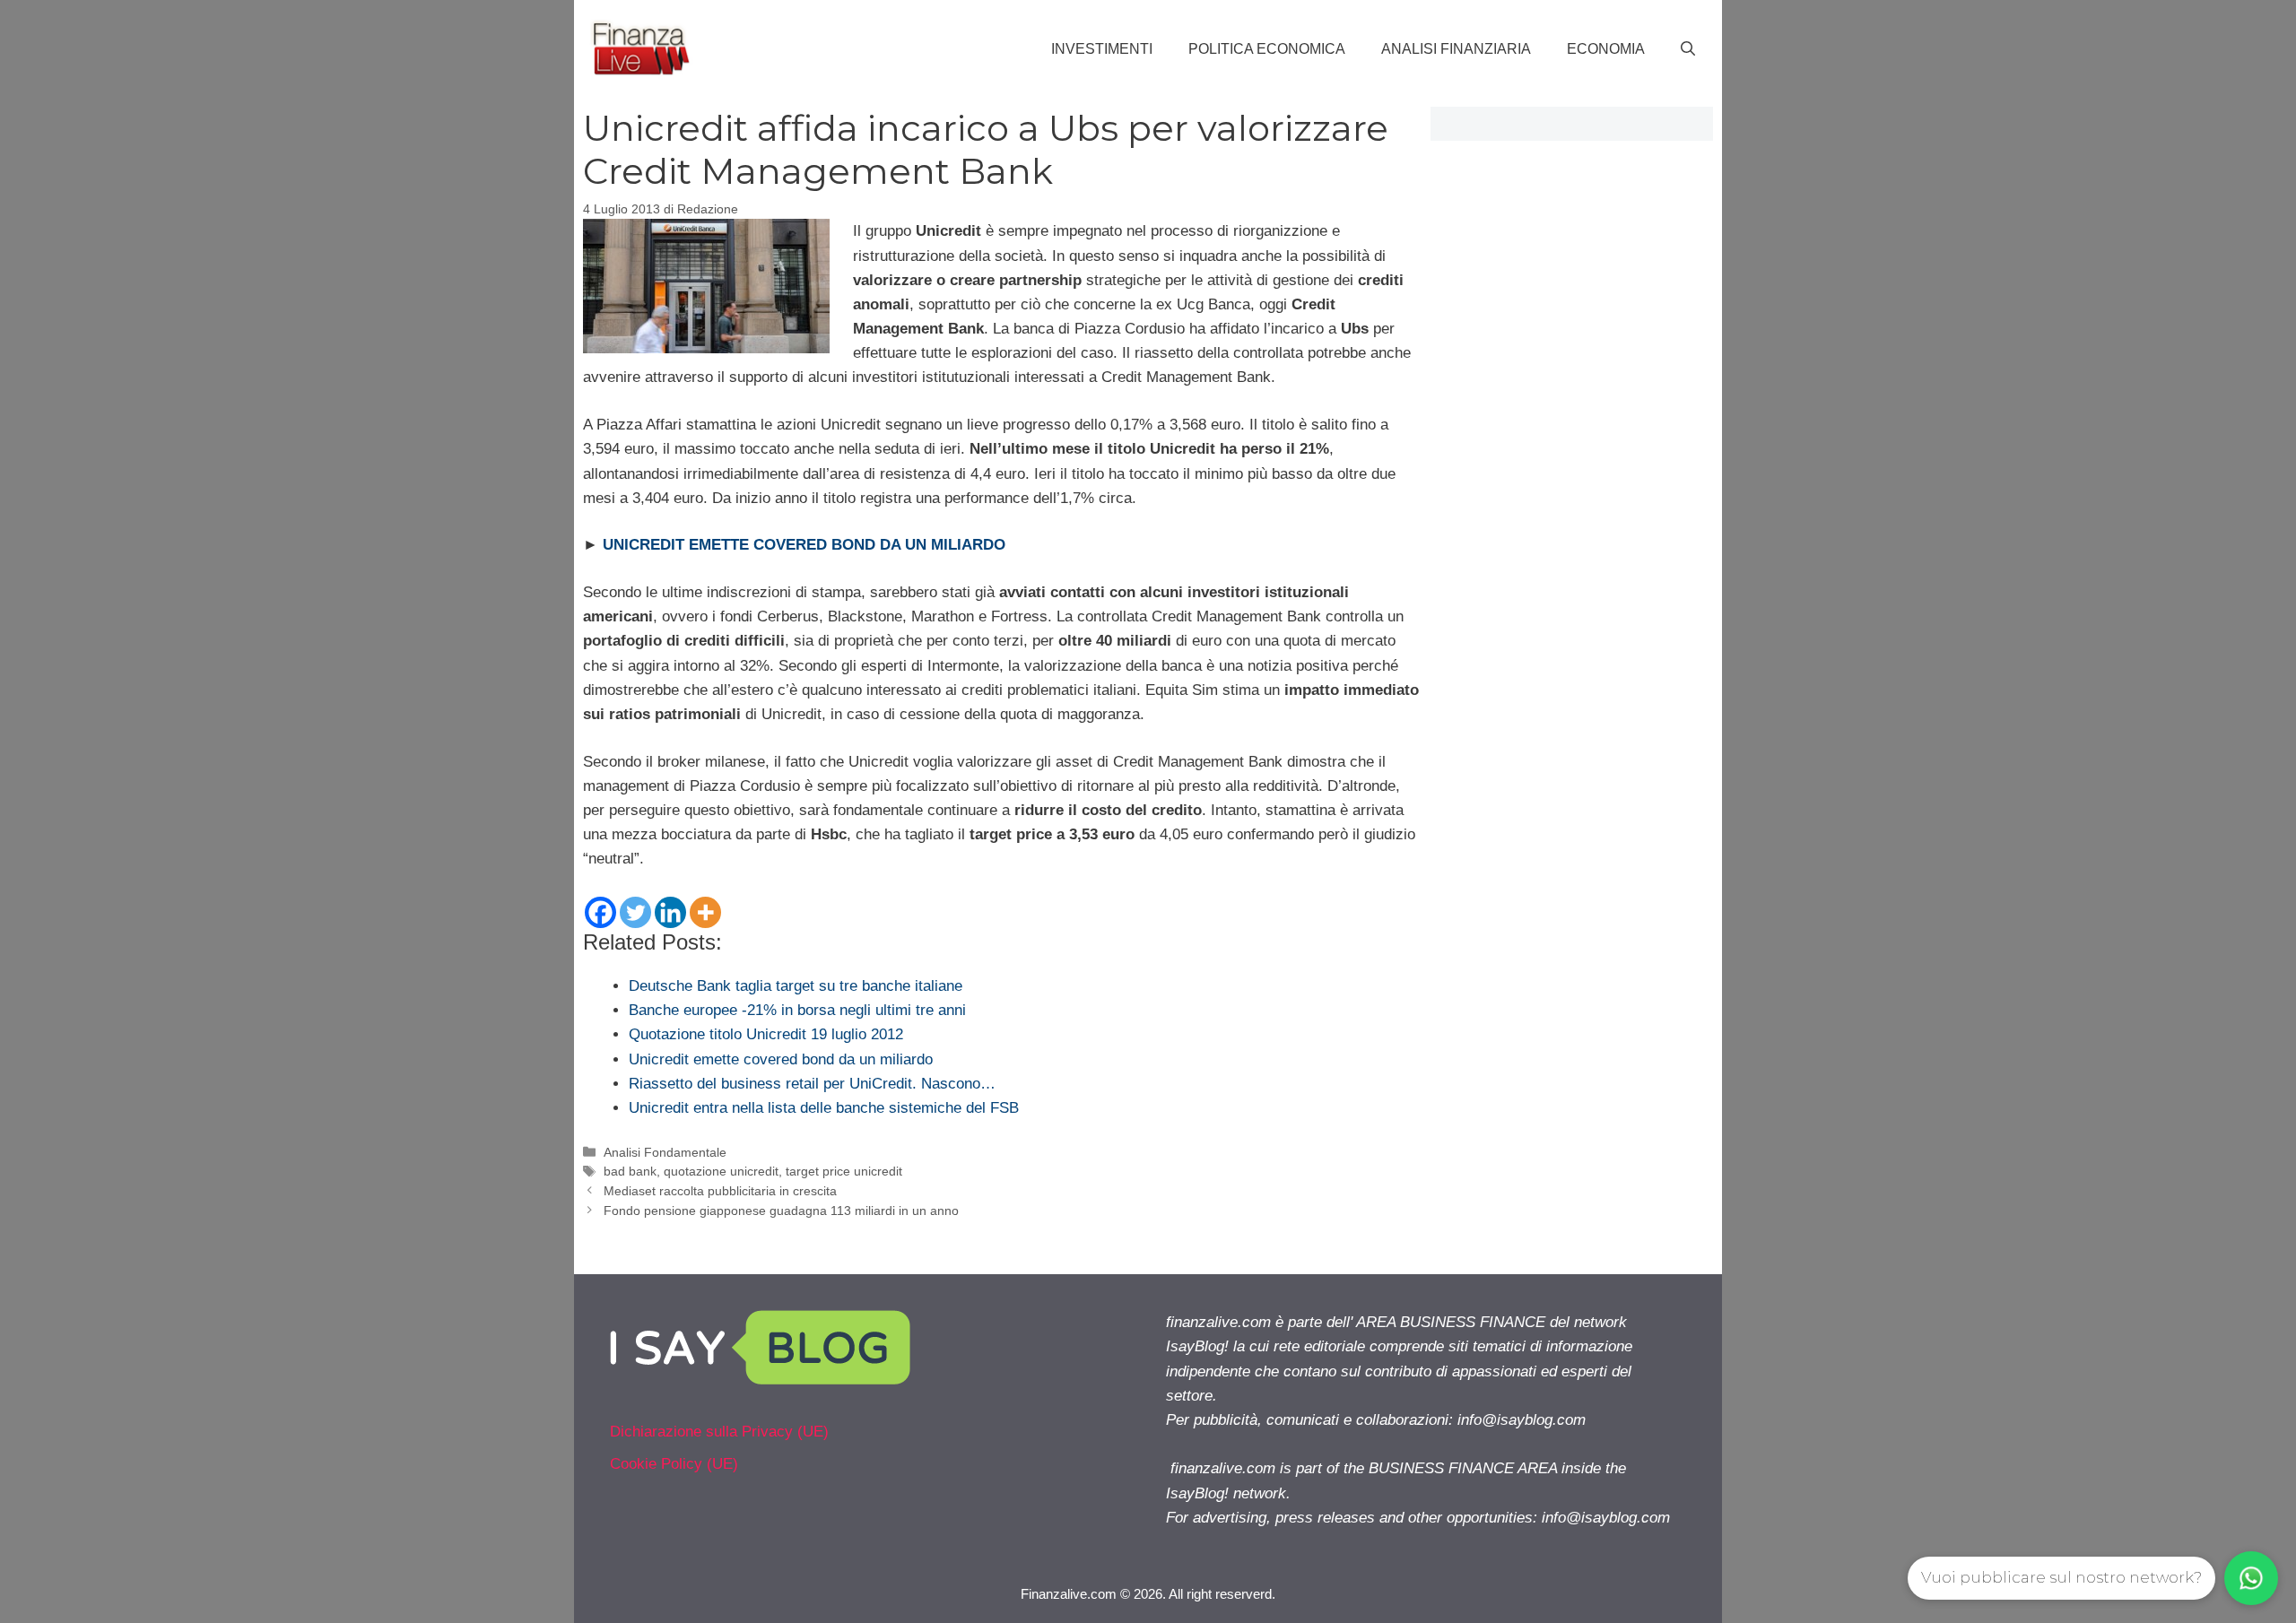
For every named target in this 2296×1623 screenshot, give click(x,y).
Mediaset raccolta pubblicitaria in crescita (720, 1191)
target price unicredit (844, 1171)
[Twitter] (635, 912)
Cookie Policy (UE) (674, 1464)
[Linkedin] (670, 912)
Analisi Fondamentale (665, 1152)
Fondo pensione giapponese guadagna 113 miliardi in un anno (781, 1211)
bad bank (630, 1171)
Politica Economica (1267, 49)
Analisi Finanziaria (1456, 49)
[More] (705, 912)
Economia (1606, 49)
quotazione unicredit (721, 1171)
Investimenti (1102, 49)
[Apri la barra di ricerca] (1688, 49)
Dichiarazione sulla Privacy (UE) (719, 1432)
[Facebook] (600, 912)
